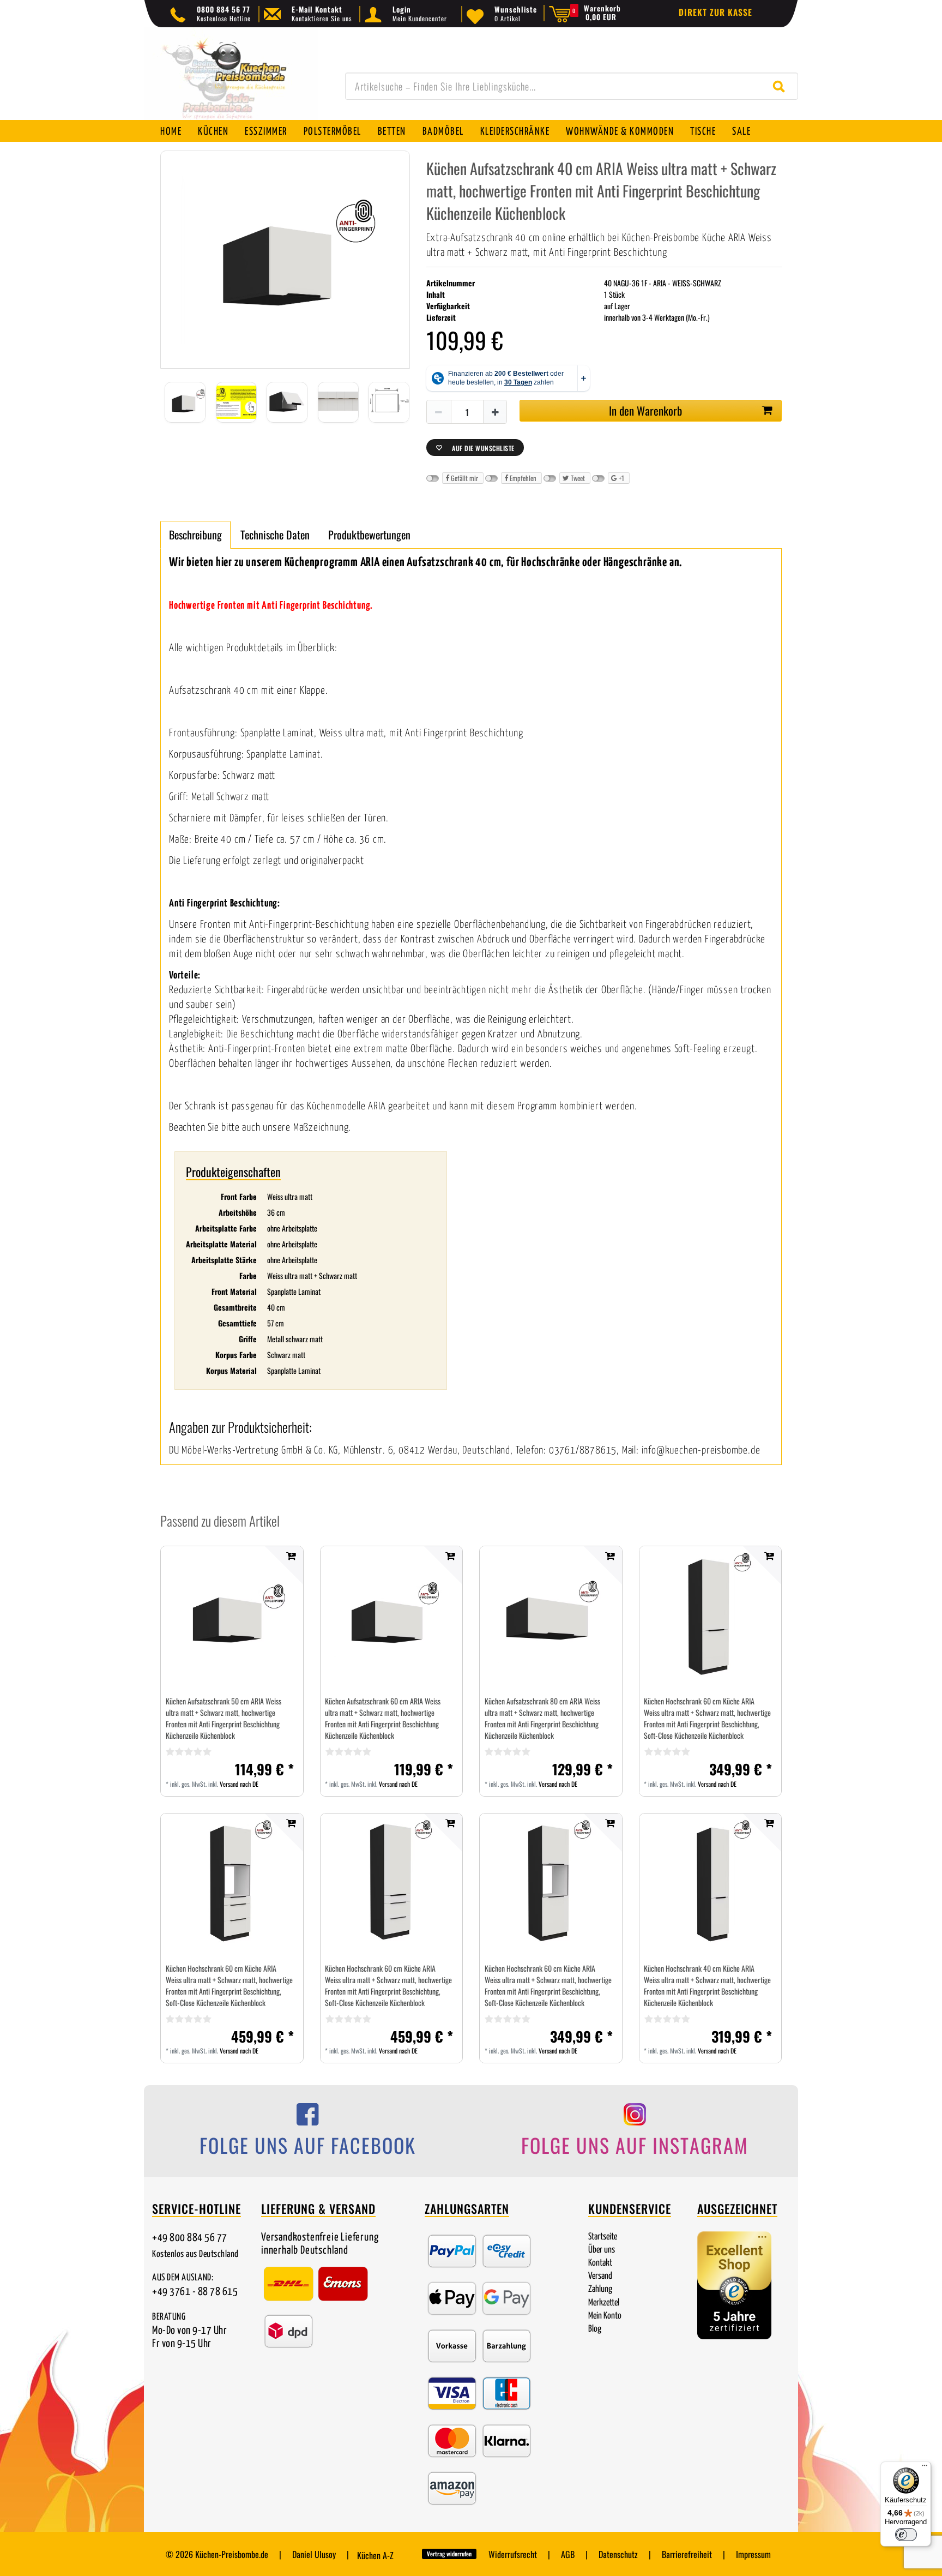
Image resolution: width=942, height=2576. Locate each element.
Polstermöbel (333, 132)
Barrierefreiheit (687, 2554)
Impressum (753, 2554)
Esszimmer (266, 132)
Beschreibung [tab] (195, 535)
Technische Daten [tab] (275, 535)
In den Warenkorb (645, 410)
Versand (600, 2276)
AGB (568, 2554)
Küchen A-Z (375, 2555)
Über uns (602, 2250)
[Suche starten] (781, 86)
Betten (392, 132)
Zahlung (600, 2289)
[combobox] (572, 86)
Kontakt (600, 2263)
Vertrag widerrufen (449, 2554)
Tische (703, 132)
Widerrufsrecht (513, 2554)
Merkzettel (604, 2303)
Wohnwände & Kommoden (620, 132)
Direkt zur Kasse (715, 12)
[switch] (906, 2535)
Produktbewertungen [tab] (369, 535)
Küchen (213, 132)
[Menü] (925, 2468)
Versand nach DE (239, 1784)
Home (171, 132)
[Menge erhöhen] (496, 412)
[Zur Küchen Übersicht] (231, 79)
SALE (741, 132)
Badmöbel (443, 132)
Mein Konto (605, 2316)
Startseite (603, 2237)
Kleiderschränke (515, 132)
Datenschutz (618, 2554)
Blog (595, 2329)
